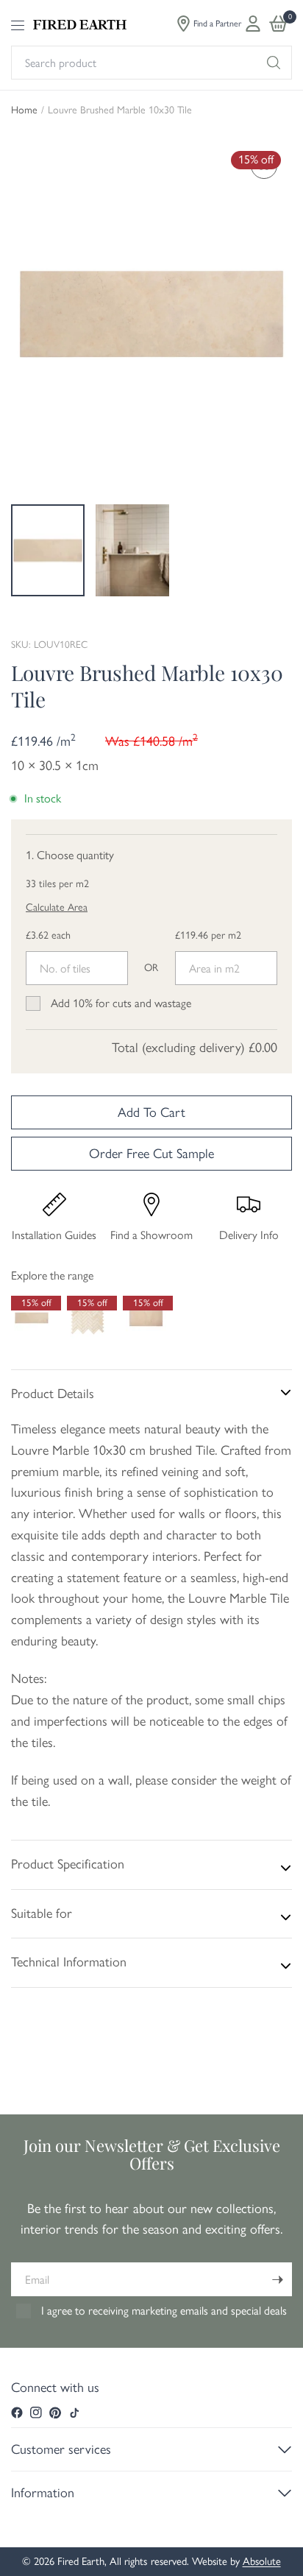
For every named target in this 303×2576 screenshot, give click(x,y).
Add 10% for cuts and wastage (121, 1003)
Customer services (61, 2449)
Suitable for (42, 1913)
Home (24, 110)
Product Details (53, 1394)
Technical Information (69, 1962)
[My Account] (253, 24)
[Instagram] (36, 2413)
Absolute (262, 2561)
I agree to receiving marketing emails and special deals (164, 2311)
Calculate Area (57, 907)
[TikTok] (74, 2413)
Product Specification (68, 1864)
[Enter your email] (277, 2279)
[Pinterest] (55, 2413)
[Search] (274, 63)
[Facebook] (17, 2413)
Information (43, 2493)
